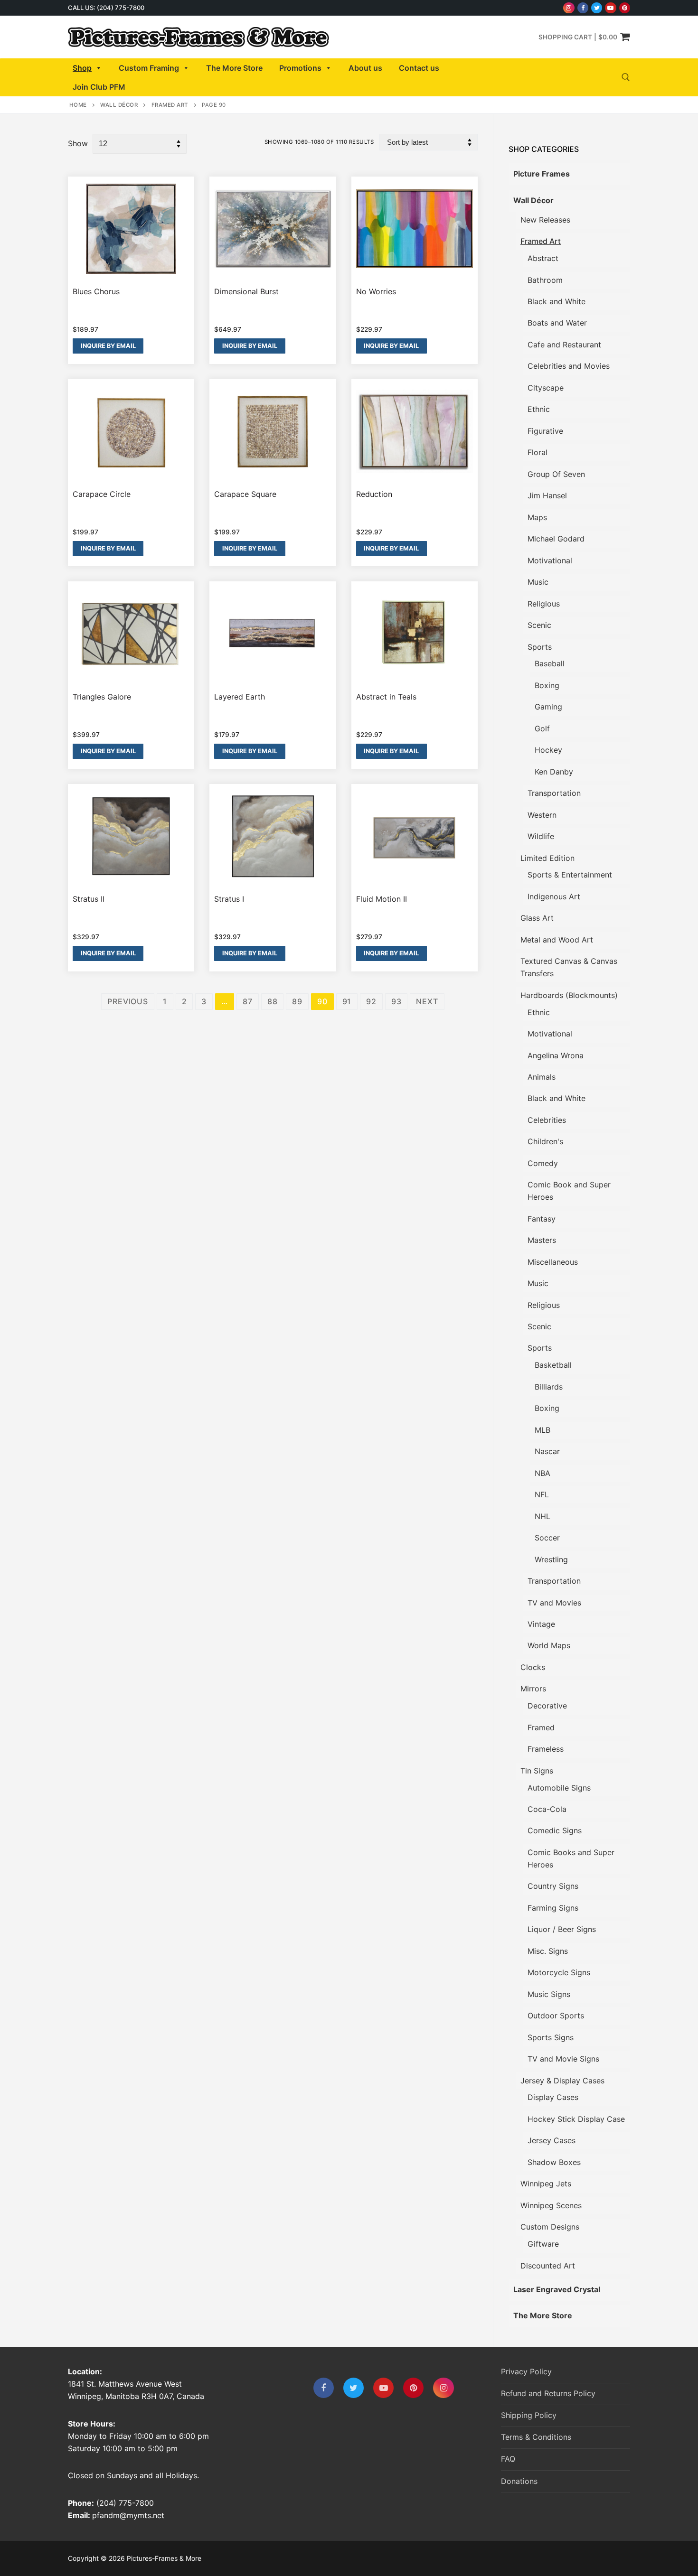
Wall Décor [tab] (533, 200)
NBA (542, 1473)
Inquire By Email (108, 346)
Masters (542, 1240)
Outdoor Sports (556, 2016)
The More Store (234, 68)
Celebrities (547, 1120)
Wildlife (541, 836)
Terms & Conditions (536, 2437)
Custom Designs (550, 2227)
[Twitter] (597, 8)
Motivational (550, 560)
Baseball (550, 663)
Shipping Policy (529, 2415)
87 (248, 1001)
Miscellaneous (553, 1262)
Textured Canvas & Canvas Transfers (569, 967)
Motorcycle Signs (559, 1972)
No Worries (376, 291)
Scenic (539, 625)
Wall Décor (119, 105)
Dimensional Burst (246, 291)
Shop (82, 68)
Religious (544, 604)
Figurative (545, 431)
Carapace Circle (102, 494)
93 (396, 1001)
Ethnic (539, 409)
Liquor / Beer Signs (562, 1929)
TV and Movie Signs (563, 2059)
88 (273, 1001)
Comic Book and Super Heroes (569, 1191)
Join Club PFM (99, 87)
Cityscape (546, 388)
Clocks (533, 1667)
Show (78, 143)
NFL (542, 1494)
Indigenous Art (554, 896)
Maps (537, 517)
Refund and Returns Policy (548, 2393)
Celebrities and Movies (569, 366)
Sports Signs (551, 2037)
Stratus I (229, 899)
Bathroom (545, 280)
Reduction (374, 494)
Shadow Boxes (554, 2162)
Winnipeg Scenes (551, 2205)
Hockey (548, 750)
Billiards (549, 1387)
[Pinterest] (625, 8)
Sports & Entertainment (570, 875)
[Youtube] (610, 8)
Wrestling (551, 1559)
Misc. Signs (548, 1951)
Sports (540, 647)
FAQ (508, 2459)
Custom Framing (149, 68)
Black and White (557, 301)
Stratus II (89, 899)
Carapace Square (245, 494)
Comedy (543, 1163)
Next (427, 1001)
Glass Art (537, 918)
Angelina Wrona (556, 1055)
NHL (542, 1516)
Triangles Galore (102, 697)
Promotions (300, 68)
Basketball (553, 1365)
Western (542, 815)
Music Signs (549, 1994)
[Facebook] (583, 8)
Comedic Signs (555, 1830)
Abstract (543, 258)
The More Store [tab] (543, 2315)
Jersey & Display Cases (562, 2081)
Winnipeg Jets (546, 2184)
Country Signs (553, 1886)
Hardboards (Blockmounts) (569, 995)
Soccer (547, 1538)
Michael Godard (556, 539)
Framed (541, 1727)
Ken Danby (554, 772)
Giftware (543, 2244)
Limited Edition (547, 858)
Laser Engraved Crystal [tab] (557, 2289)
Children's (545, 1141)
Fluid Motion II (382, 899)
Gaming (548, 707)
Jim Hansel (547, 495)
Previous (127, 1001)
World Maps (549, 1645)
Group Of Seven (556, 474)
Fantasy (542, 1219)
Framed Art (170, 105)
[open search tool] (626, 77)
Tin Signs (537, 1771)
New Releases (545, 220)
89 (297, 1001)
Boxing (547, 685)
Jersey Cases (552, 2140)
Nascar (547, 1451)
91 (347, 1001)
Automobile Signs (559, 1788)
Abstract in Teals (386, 697)
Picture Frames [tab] (542, 174)
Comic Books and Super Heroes (571, 1858)
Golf (542, 728)
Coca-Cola (547, 1809)
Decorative (547, 1706)
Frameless (546, 1749)
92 (371, 1001)
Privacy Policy (526, 2371)
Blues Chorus (96, 291)
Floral (538, 452)
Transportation (554, 793)
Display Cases (553, 2097)
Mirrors (533, 1689)
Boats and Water (557, 323)
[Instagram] (569, 8)
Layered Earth (240, 697)
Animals (542, 1077)
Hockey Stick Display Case (576, 2119)
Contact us (419, 68)
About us (365, 68)
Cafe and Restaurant (564, 345)
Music (538, 582)
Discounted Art (548, 2266)
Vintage (541, 1624)
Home (78, 105)
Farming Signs (553, 1908)
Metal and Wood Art (557, 940)
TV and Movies (554, 1603)
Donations (519, 2481)
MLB (542, 1430)
